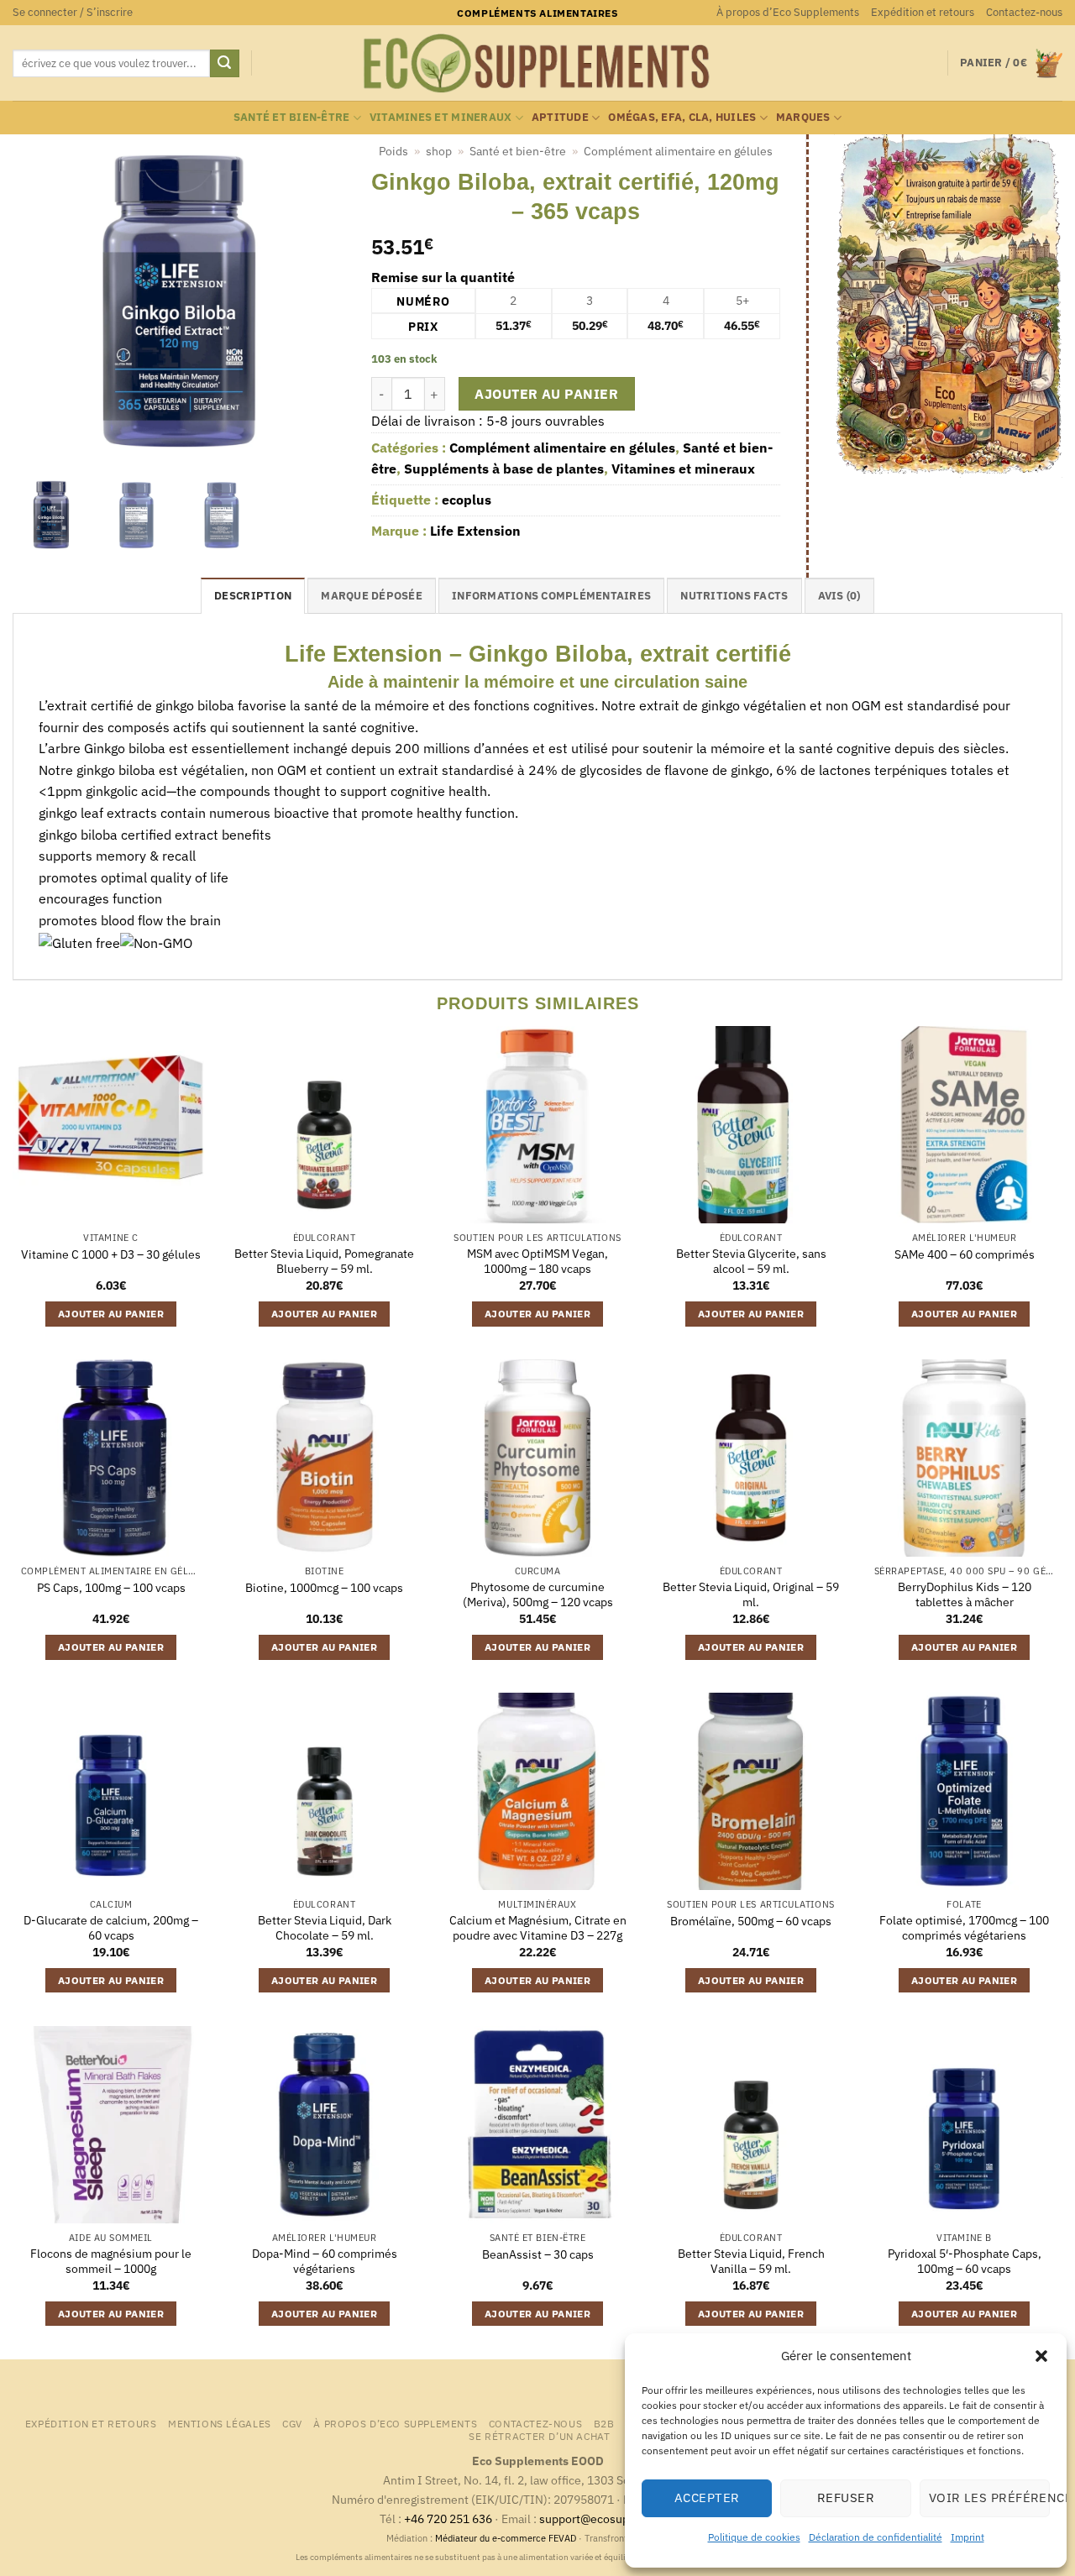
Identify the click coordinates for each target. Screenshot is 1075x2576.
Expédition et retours (923, 12)
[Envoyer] (224, 64)
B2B (604, 2423)
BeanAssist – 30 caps (538, 2254)
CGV (292, 2423)
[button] (1041, 2356)
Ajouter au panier (546, 394)
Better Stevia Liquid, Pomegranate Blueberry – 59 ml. (324, 1262)
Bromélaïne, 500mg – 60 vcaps (751, 1921)
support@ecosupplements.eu (618, 2518)
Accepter (707, 2497)
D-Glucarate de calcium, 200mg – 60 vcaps (111, 1928)
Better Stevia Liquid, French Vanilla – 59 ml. (751, 2262)
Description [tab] (253, 596)
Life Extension (475, 531)
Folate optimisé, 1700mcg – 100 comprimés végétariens (964, 1928)
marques (803, 117)
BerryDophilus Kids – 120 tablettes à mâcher (965, 1595)
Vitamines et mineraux (440, 117)
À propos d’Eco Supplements (788, 12)
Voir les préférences (989, 2497)
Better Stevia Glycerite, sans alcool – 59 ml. (751, 1262)
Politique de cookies (754, 2537)
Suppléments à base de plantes (504, 469)
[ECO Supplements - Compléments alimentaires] (537, 64)
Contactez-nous (1024, 12)
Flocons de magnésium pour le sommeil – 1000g (111, 2262)
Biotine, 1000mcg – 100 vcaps (324, 1588)
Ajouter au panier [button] (111, 1314)
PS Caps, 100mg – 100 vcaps (111, 1588)
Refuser (846, 2497)
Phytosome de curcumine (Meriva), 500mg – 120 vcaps (538, 1595)
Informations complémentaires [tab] (551, 596)
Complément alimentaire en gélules (678, 151)
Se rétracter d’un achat (539, 2436)
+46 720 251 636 (448, 2518)
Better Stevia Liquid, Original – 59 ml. (751, 1595)
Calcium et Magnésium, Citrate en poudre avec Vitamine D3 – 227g (538, 1928)
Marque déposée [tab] (372, 596)
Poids (393, 151)
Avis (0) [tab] (839, 596)
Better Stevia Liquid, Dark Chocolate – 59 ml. (325, 1928)
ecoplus (467, 500)
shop (439, 151)
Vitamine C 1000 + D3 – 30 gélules (111, 1254)
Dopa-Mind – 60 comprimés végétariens (325, 2262)
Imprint (967, 2537)
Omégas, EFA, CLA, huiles (682, 117)
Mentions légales (220, 2423)
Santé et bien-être (292, 117)
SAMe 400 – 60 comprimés (965, 1254)
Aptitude (560, 117)
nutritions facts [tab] (734, 596)
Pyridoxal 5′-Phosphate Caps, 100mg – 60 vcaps (965, 2262)
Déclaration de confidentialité (876, 2537)
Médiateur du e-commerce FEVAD (506, 2538)
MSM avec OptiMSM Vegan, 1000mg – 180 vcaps (537, 1262)
